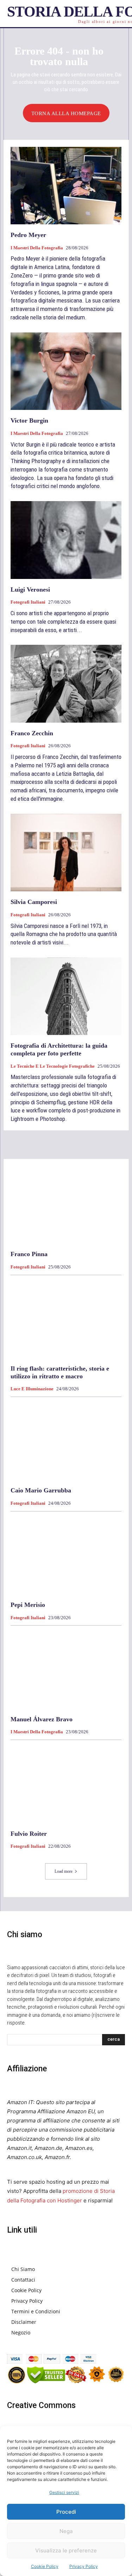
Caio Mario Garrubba (41, 1490)
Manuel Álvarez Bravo (42, 1719)
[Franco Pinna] (66, 1205)
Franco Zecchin (32, 733)
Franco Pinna (29, 1254)
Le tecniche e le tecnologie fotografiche (53, 1066)
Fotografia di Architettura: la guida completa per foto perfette (59, 1049)
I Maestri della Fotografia (37, 248)
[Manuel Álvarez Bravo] (66, 1670)
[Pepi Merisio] (66, 1556)
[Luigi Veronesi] (66, 540)
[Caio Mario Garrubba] (66, 1441)
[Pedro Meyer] (66, 186)
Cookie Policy (45, 2566)
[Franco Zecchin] (66, 684)
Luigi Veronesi (30, 590)
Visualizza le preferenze (66, 2550)
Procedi (66, 2512)
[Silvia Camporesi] (66, 853)
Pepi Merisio (28, 1605)
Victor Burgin (29, 420)
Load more (64, 1871)
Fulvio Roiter (29, 1834)
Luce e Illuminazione (32, 1389)
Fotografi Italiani (28, 602)
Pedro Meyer (28, 235)
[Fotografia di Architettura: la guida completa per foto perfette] (66, 996)
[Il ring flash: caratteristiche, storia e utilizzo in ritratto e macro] (66, 1319)
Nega (66, 2531)
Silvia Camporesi (34, 902)
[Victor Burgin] (66, 371)
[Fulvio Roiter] (66, 1784)
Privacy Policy (84, 2566)
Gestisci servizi (64, 2492)
